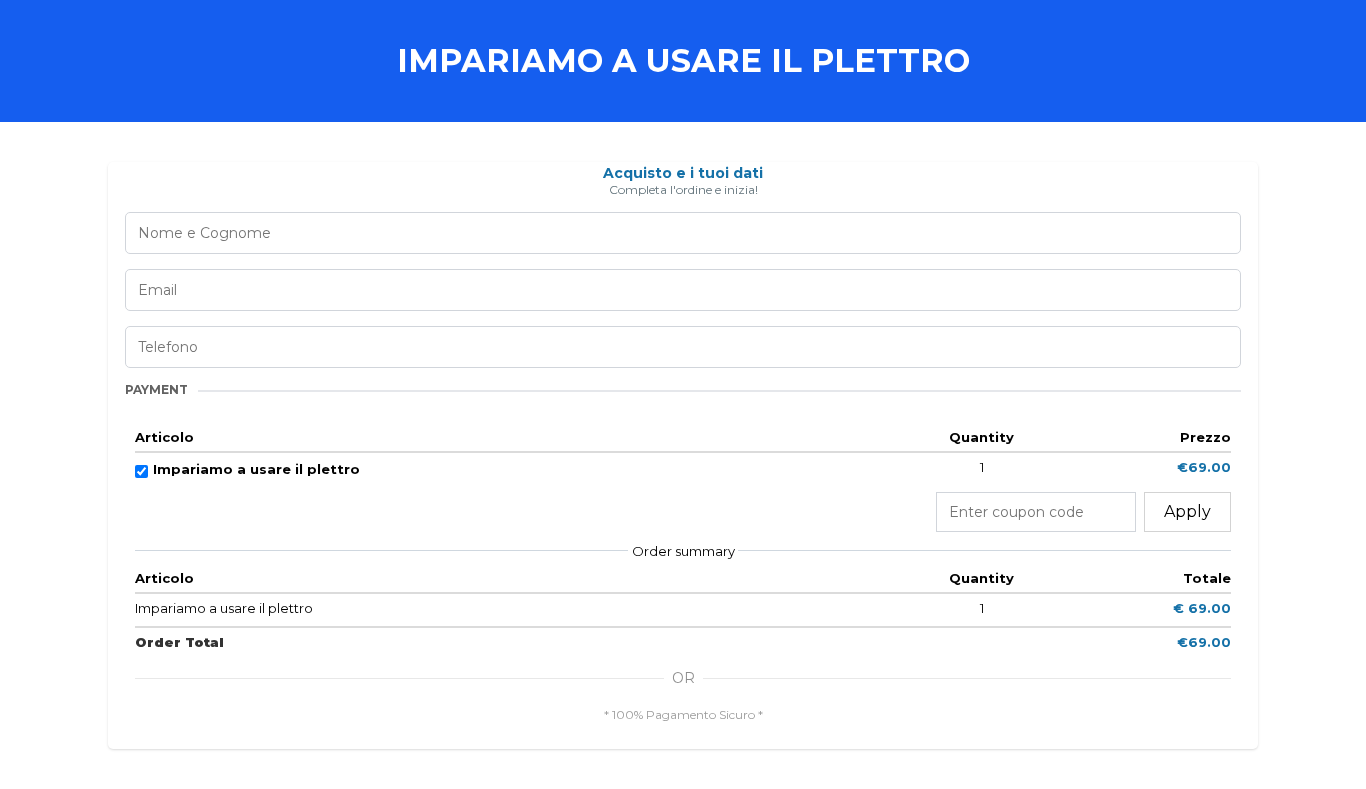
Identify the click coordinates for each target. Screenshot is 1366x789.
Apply (1187, 511)
